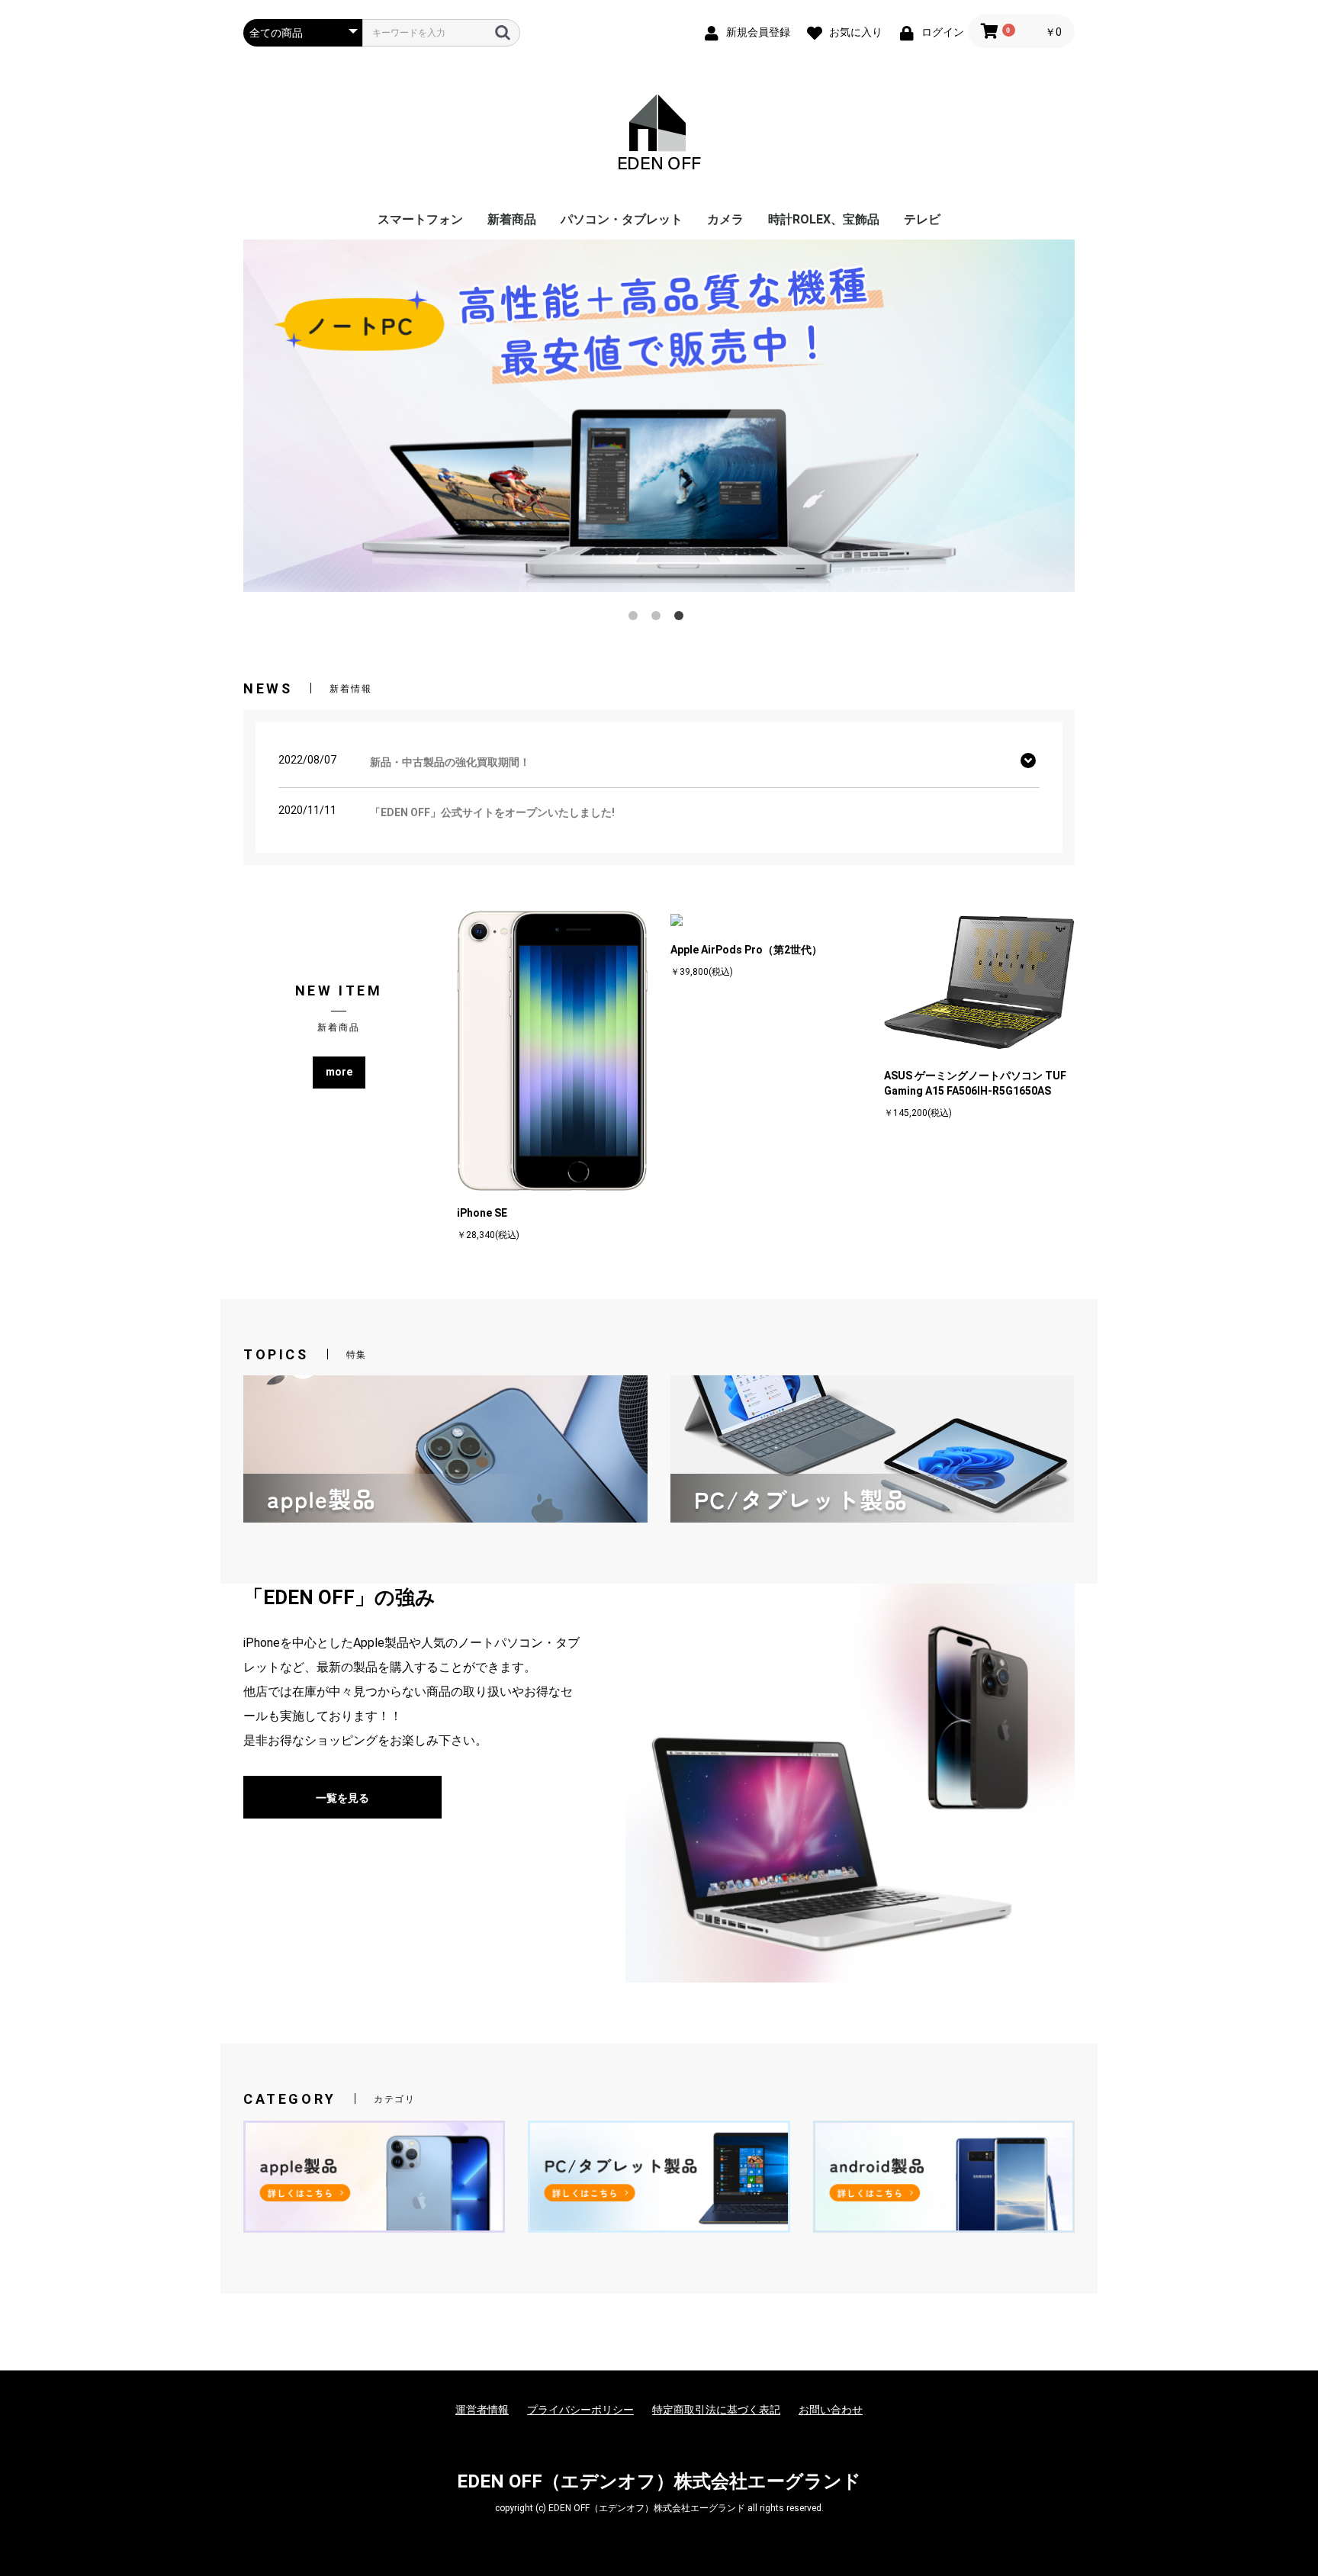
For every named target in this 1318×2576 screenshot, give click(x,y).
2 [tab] (659, 619)
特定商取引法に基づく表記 (716, 2410)
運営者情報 (482, 2410)
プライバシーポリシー (580, 2410)
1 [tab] (636, 619)
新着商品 (512, 219)
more (339, 1072)
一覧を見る (342, 1798)
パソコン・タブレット (622, 219)
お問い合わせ (831, 2410)
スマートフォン (420, 219)
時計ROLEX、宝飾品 (824, 219)
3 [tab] (682, 619)
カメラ (725, 219)
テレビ (922, 219)
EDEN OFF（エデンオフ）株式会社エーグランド (659, 2481)
